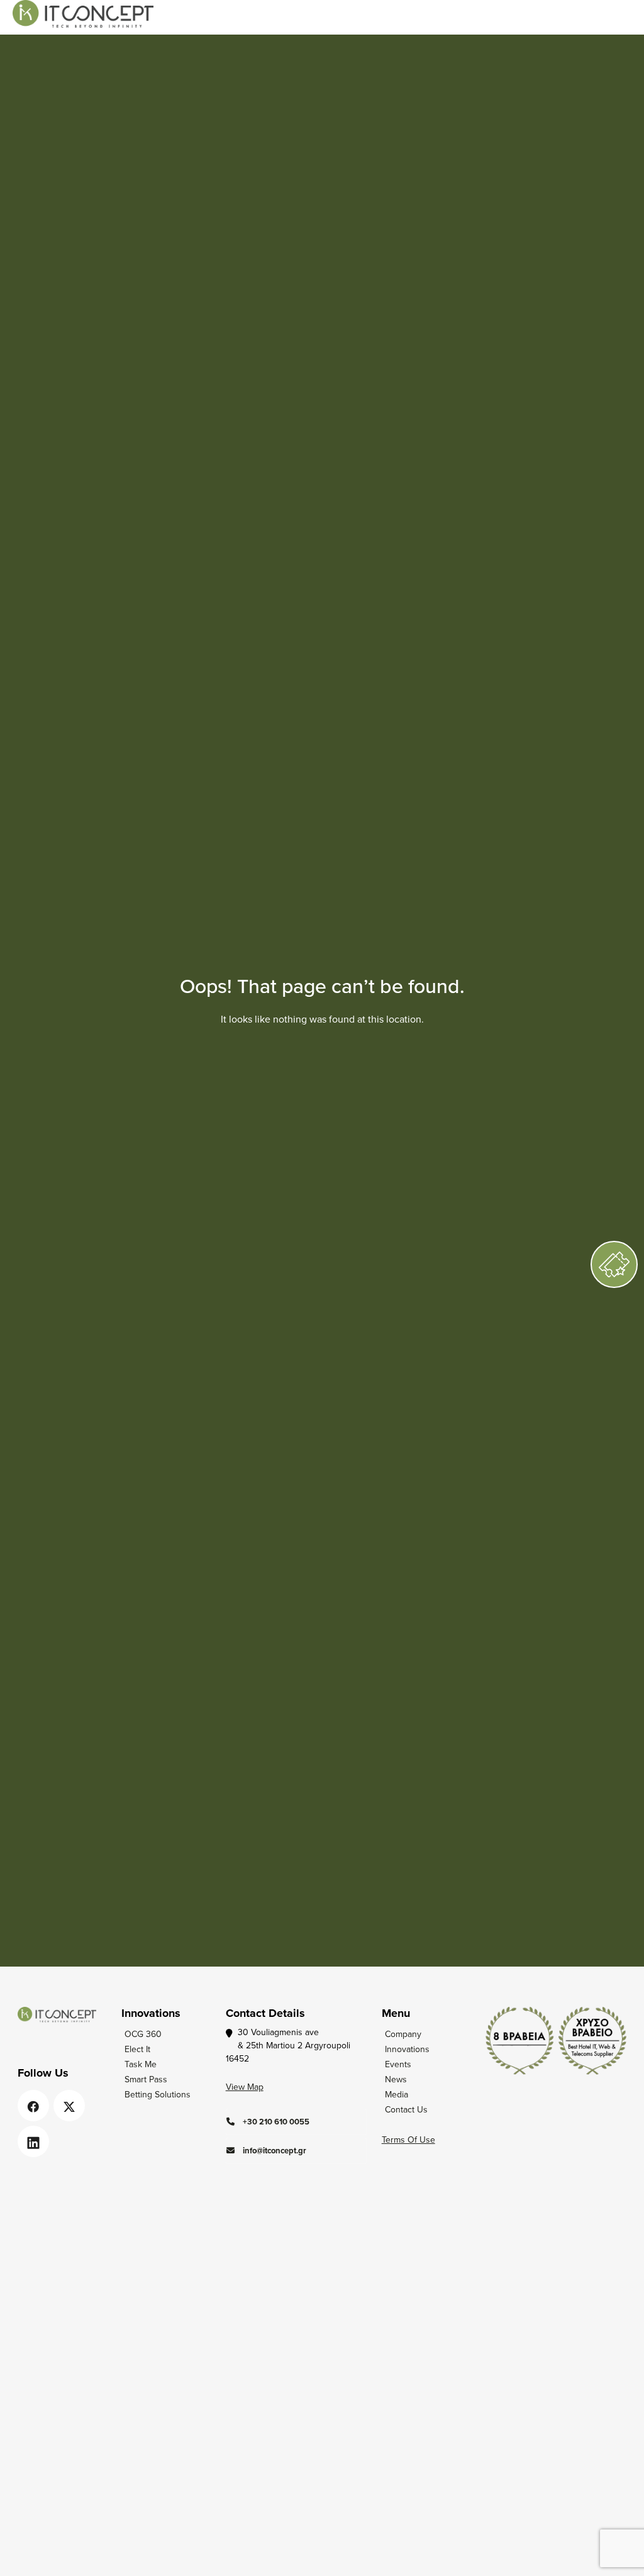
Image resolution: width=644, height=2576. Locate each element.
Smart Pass (146, 2079)
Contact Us (406, 2109)
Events (398, 2064)
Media (397, 2094)
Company (403, 2034)
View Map (245, 2087)
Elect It (137, 2049)
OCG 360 (143, 2034)
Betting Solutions (158, 2094)
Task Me (141, 2064)
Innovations (407, 2049)
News (396, 2079)
